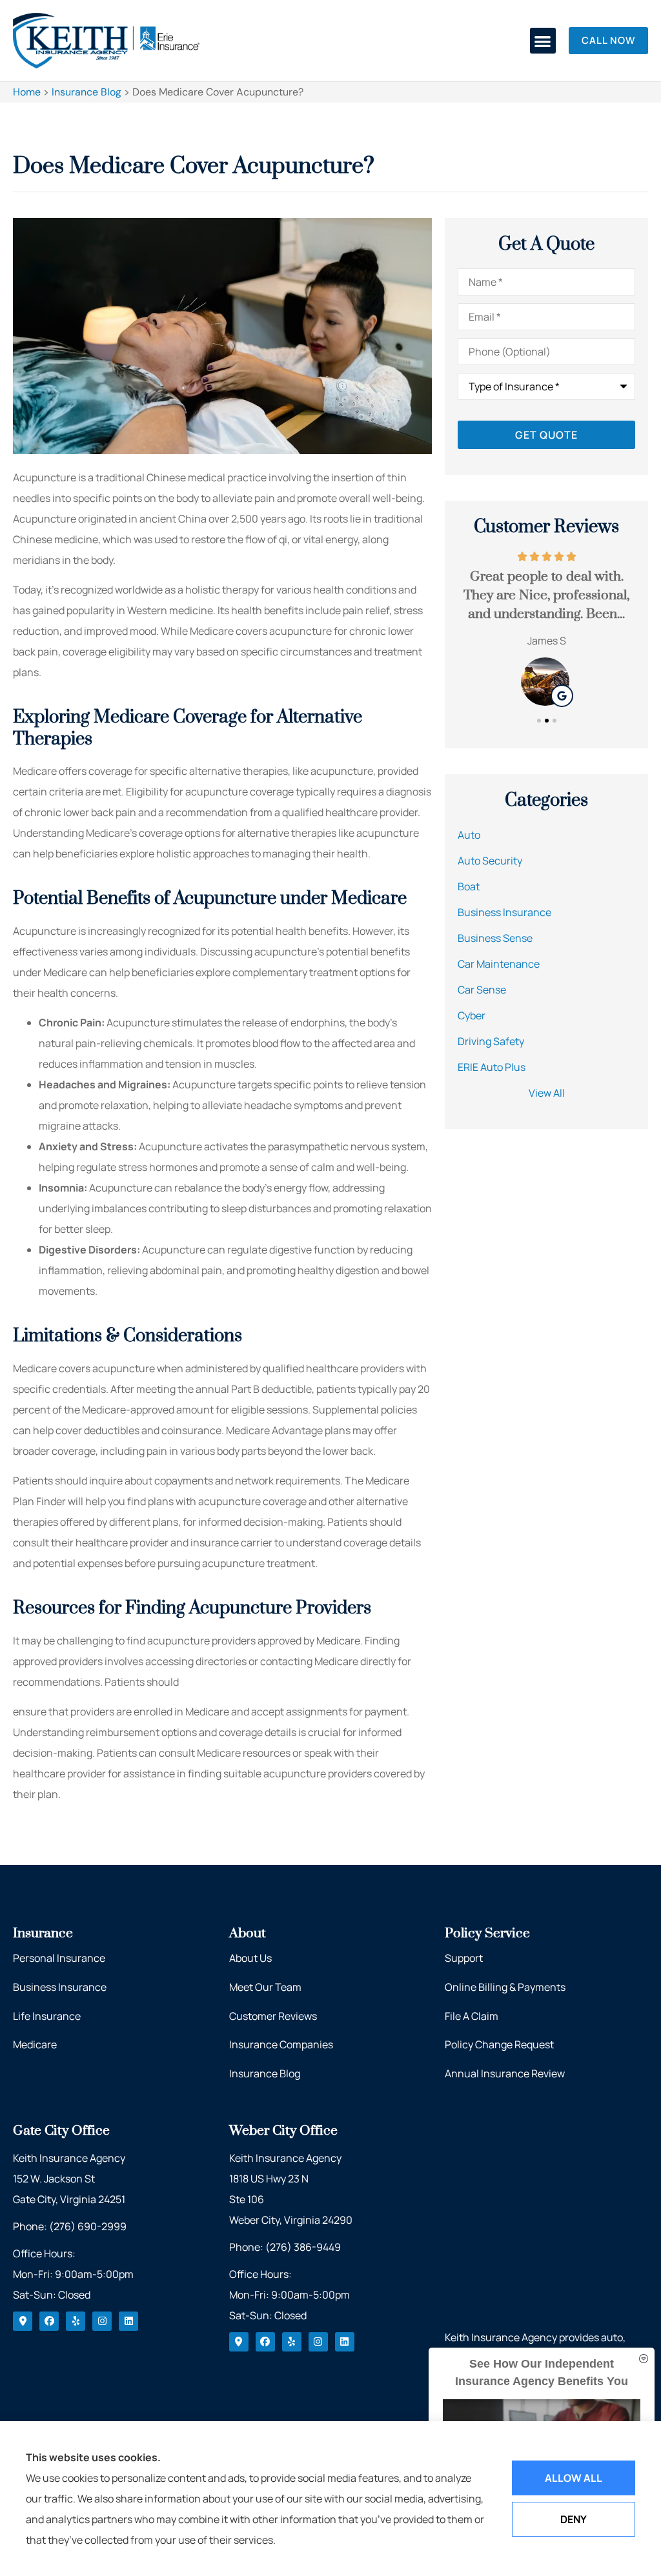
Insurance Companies (281, 2044)
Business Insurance (60, 1987)
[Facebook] (49, 2321)
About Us (250, 1958)
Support (464, 1958)
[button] (543, 41)
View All (547, 1093)
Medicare (35, 2044)
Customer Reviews (273, 2016)
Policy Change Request (499, 2044)
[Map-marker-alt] (23, 2321)
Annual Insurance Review (505, 2073)
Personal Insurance (59, 1958)
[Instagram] (102, 2321)
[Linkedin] (128, 2321)
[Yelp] (76, 2321)
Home (27, 92)
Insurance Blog (86, 92)
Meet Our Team (265, 1987)
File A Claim (472, 2016)
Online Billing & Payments (505, 1987)
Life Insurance (47, 2016)
